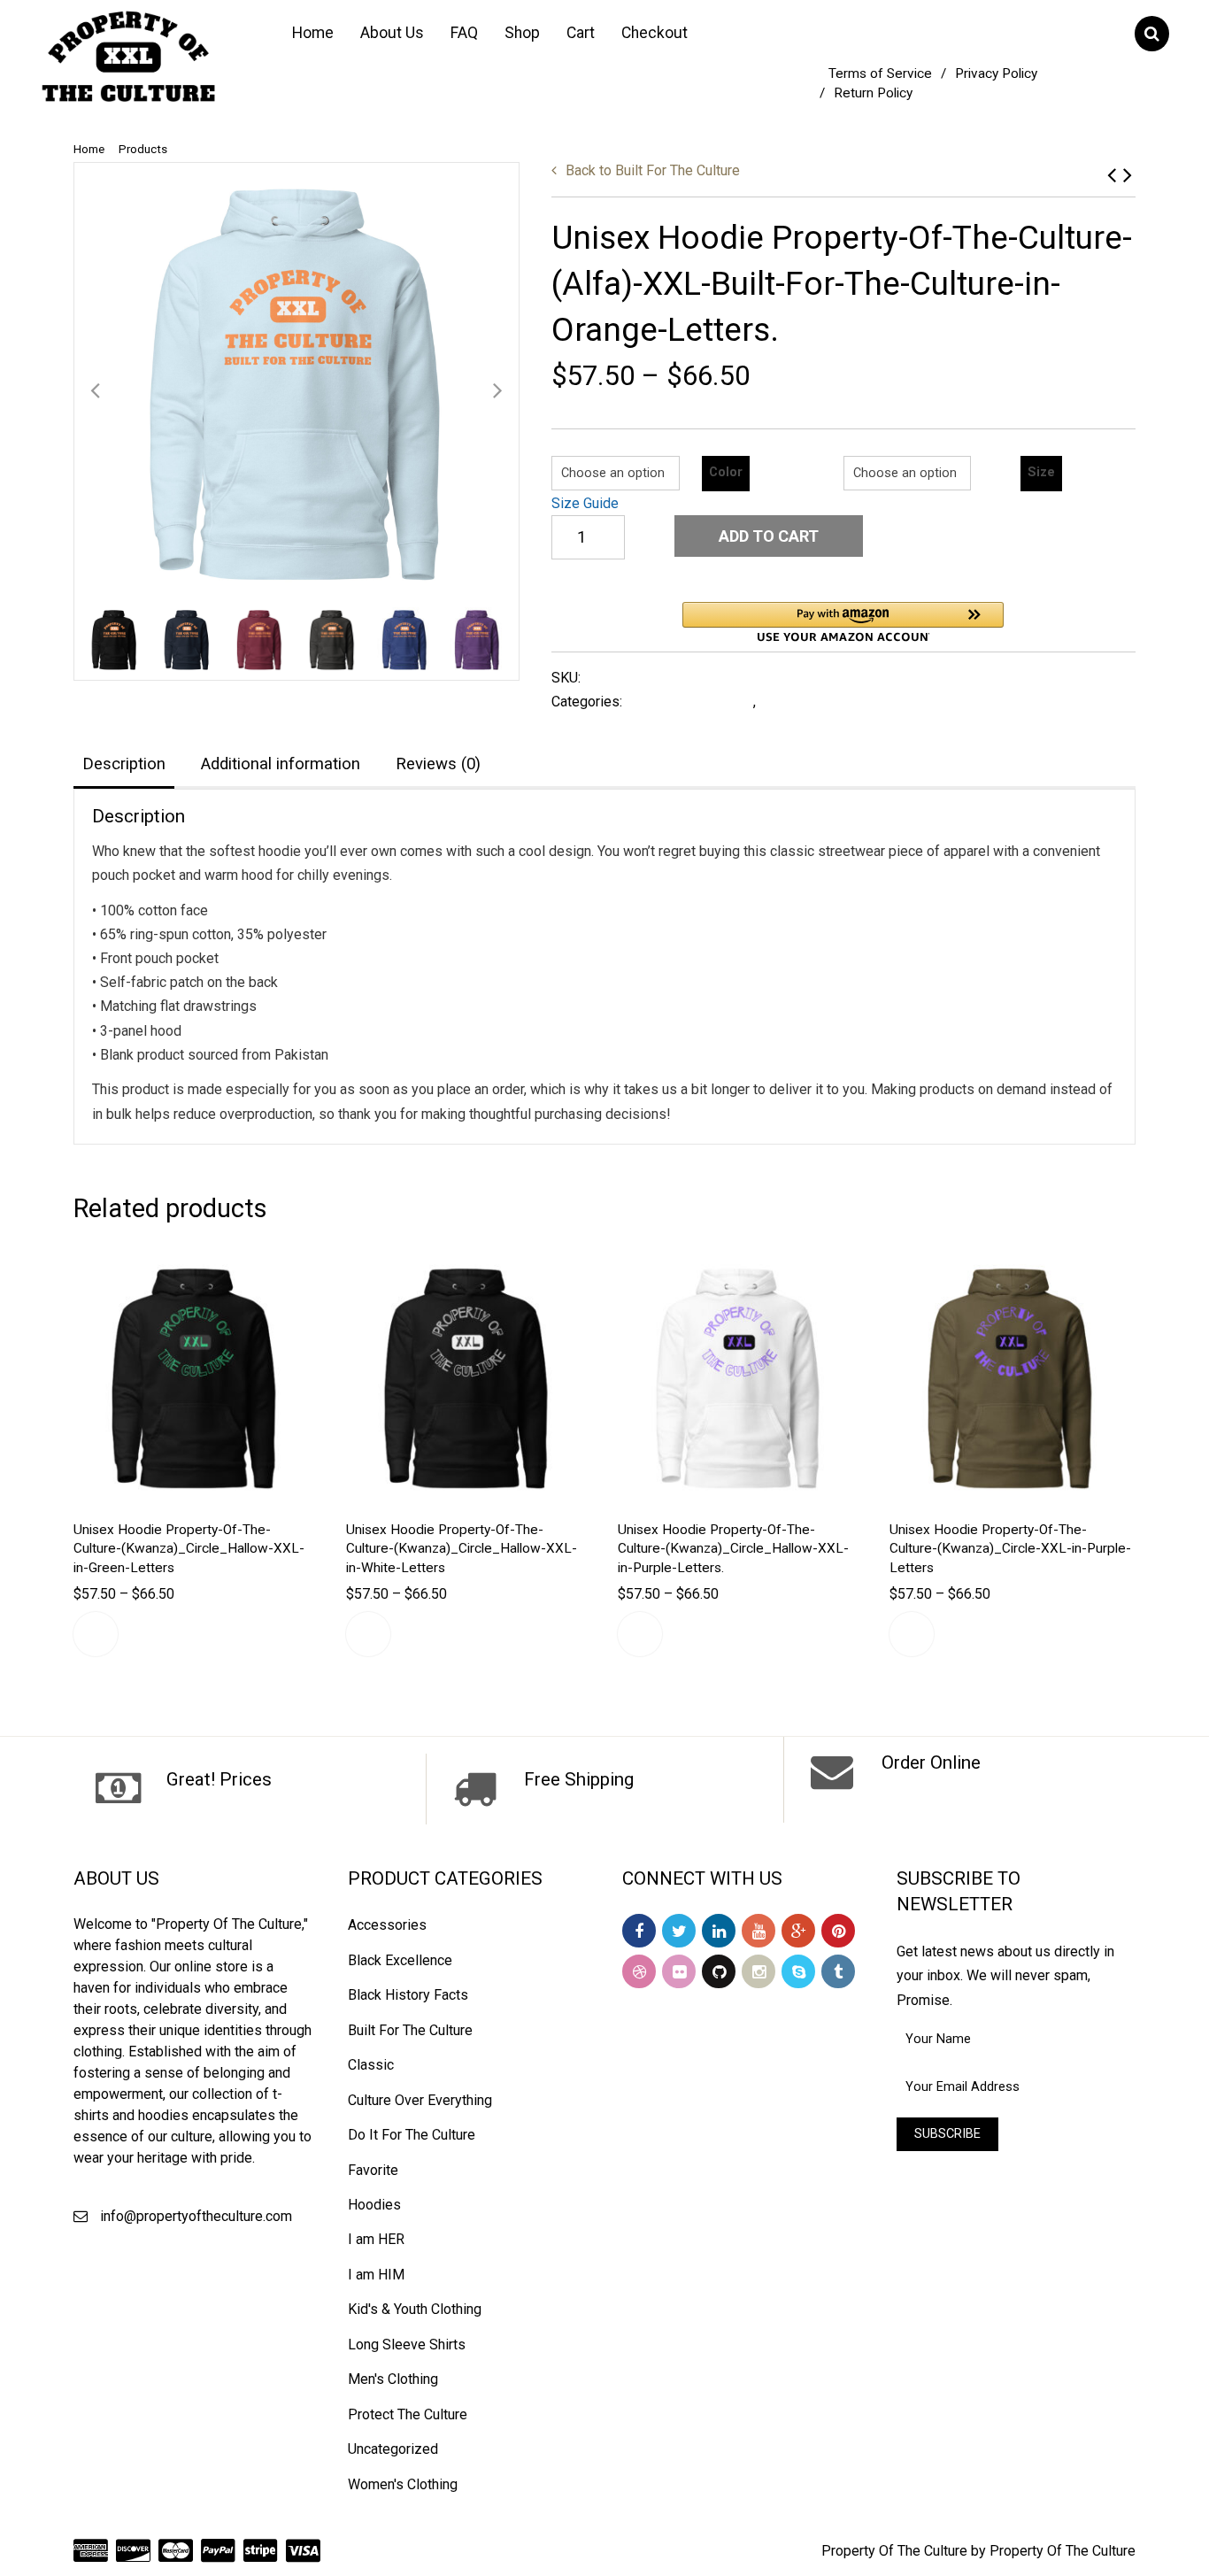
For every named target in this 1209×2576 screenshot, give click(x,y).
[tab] (124, 765)
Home (313, 33)
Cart (581, 33)
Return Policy (873, 93)
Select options (96, 1634)
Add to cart (769, 536)
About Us (392, 33)
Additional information (281, 764)
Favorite (373, 2170)
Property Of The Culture (894, 2551)
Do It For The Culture (412, 2135)
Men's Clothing (393, 2379)
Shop (522, 33)
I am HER (376, 2239)
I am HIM (376, 2275)
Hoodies (788, 702)
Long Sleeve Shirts (407, 2345)
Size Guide (585, 503)
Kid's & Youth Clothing (415, 2309)
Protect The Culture (408, 2414)
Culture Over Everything (420, 2100)
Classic (371, 2065)
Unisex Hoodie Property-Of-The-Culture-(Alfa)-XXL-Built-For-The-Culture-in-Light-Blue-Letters (1128, 175)
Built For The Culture (653, 170)
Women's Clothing (403, 2484)
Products (143, 149)
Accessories (387, 1925)
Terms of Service (880, 73)
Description (124, 764)
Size (1041, 472)
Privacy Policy (996, 73)
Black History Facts (408, 1995)
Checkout (655, 33)
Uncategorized (393, 2449)
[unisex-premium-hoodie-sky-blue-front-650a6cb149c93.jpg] (296, 385)
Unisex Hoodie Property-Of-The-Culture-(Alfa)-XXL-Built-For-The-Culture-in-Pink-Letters (1112, 175)
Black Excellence (400, 1960)
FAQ (464, 33)
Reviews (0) (438, 764)
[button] (843, 622)
